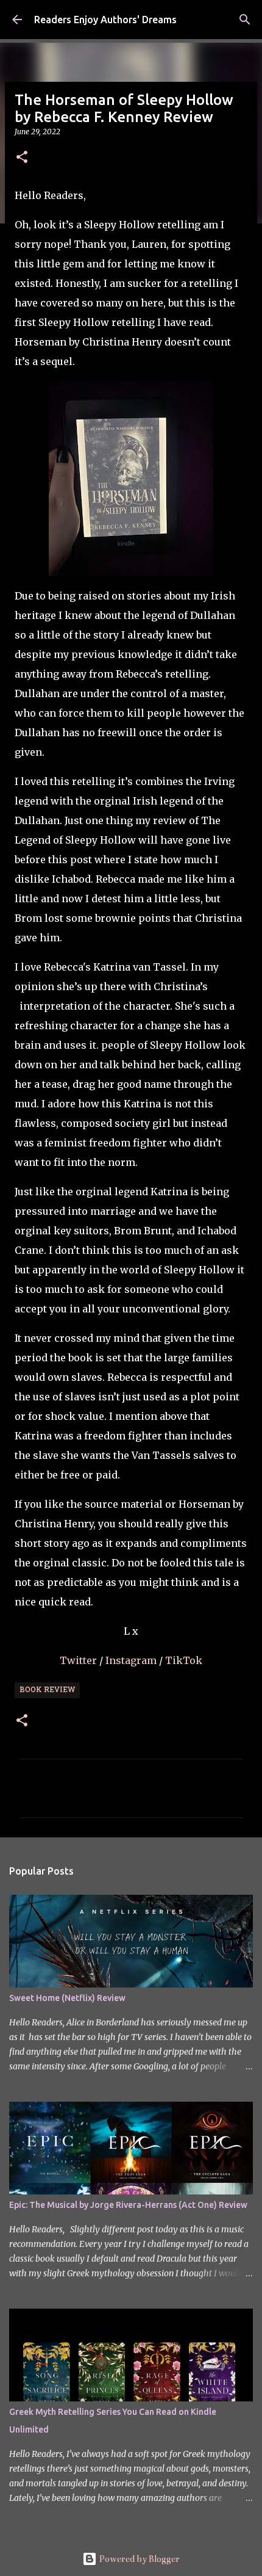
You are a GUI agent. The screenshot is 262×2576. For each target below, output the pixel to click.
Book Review (47, 1690)
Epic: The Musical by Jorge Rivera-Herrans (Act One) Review (128, 2205)
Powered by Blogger (138, 2559)
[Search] (245, 20)
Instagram (132, 1660)
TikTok (184, 1660)
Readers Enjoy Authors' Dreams (105, 20)
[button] (22, 158)
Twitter (80, 1660)
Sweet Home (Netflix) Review (67, 1998)
